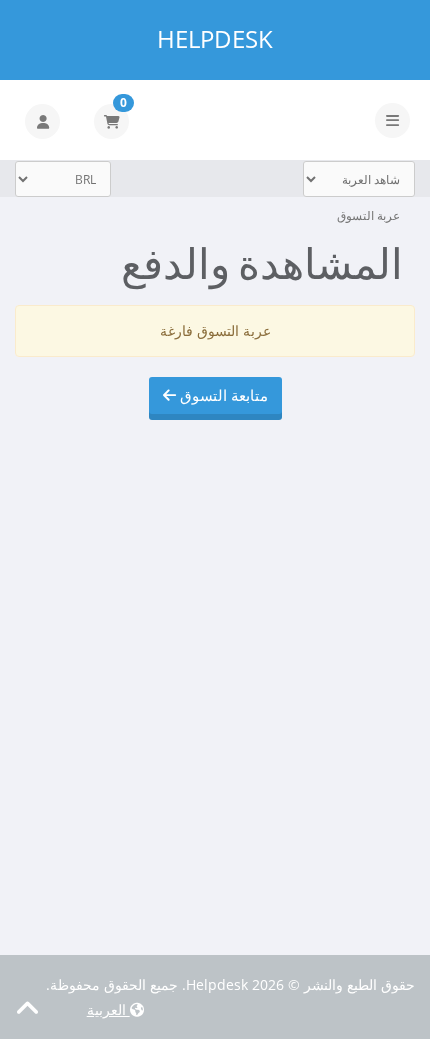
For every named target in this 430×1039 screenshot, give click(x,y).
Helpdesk (215, 39)
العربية (108, 1009)
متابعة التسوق (222, 395)
